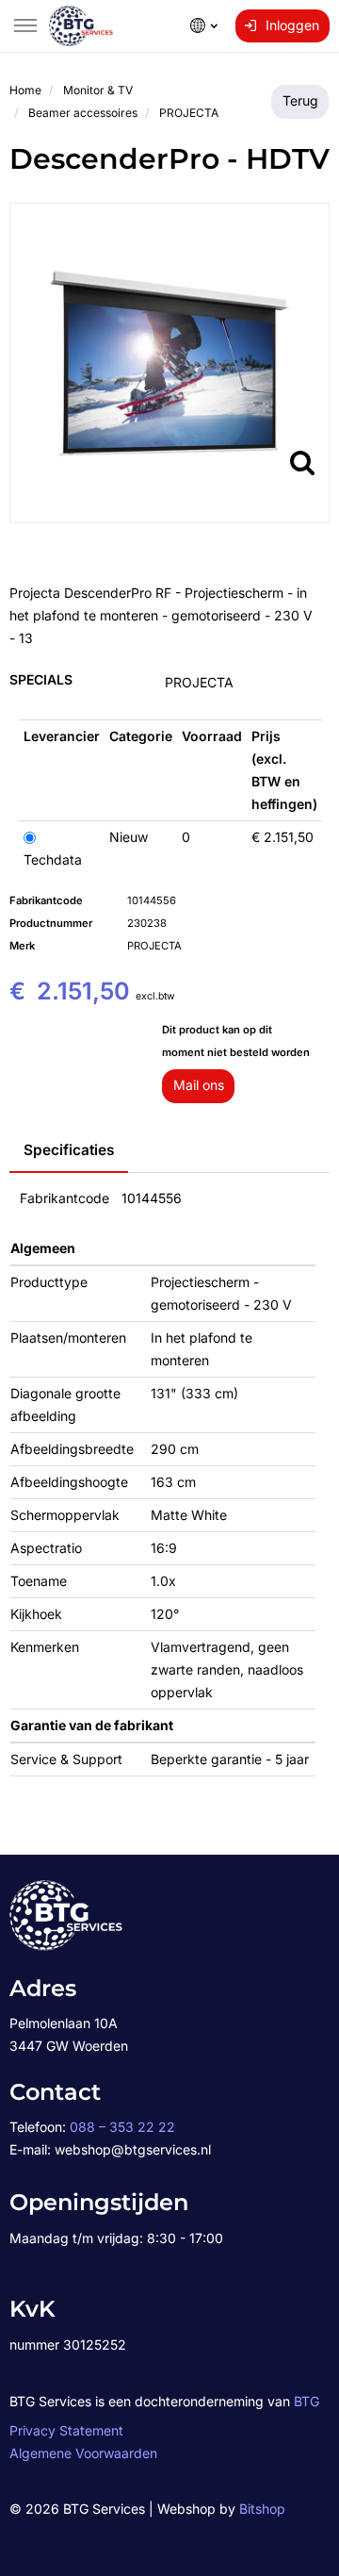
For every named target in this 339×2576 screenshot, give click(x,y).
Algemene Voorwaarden (83, 2453)
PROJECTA (199, 682)
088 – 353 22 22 (122, 2127)
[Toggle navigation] (25, 25)
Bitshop (262, 2509)
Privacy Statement (66, 2430)
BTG (307, 2401)
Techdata (53, 859)
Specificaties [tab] (69, 1150)
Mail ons (199, 1085)
